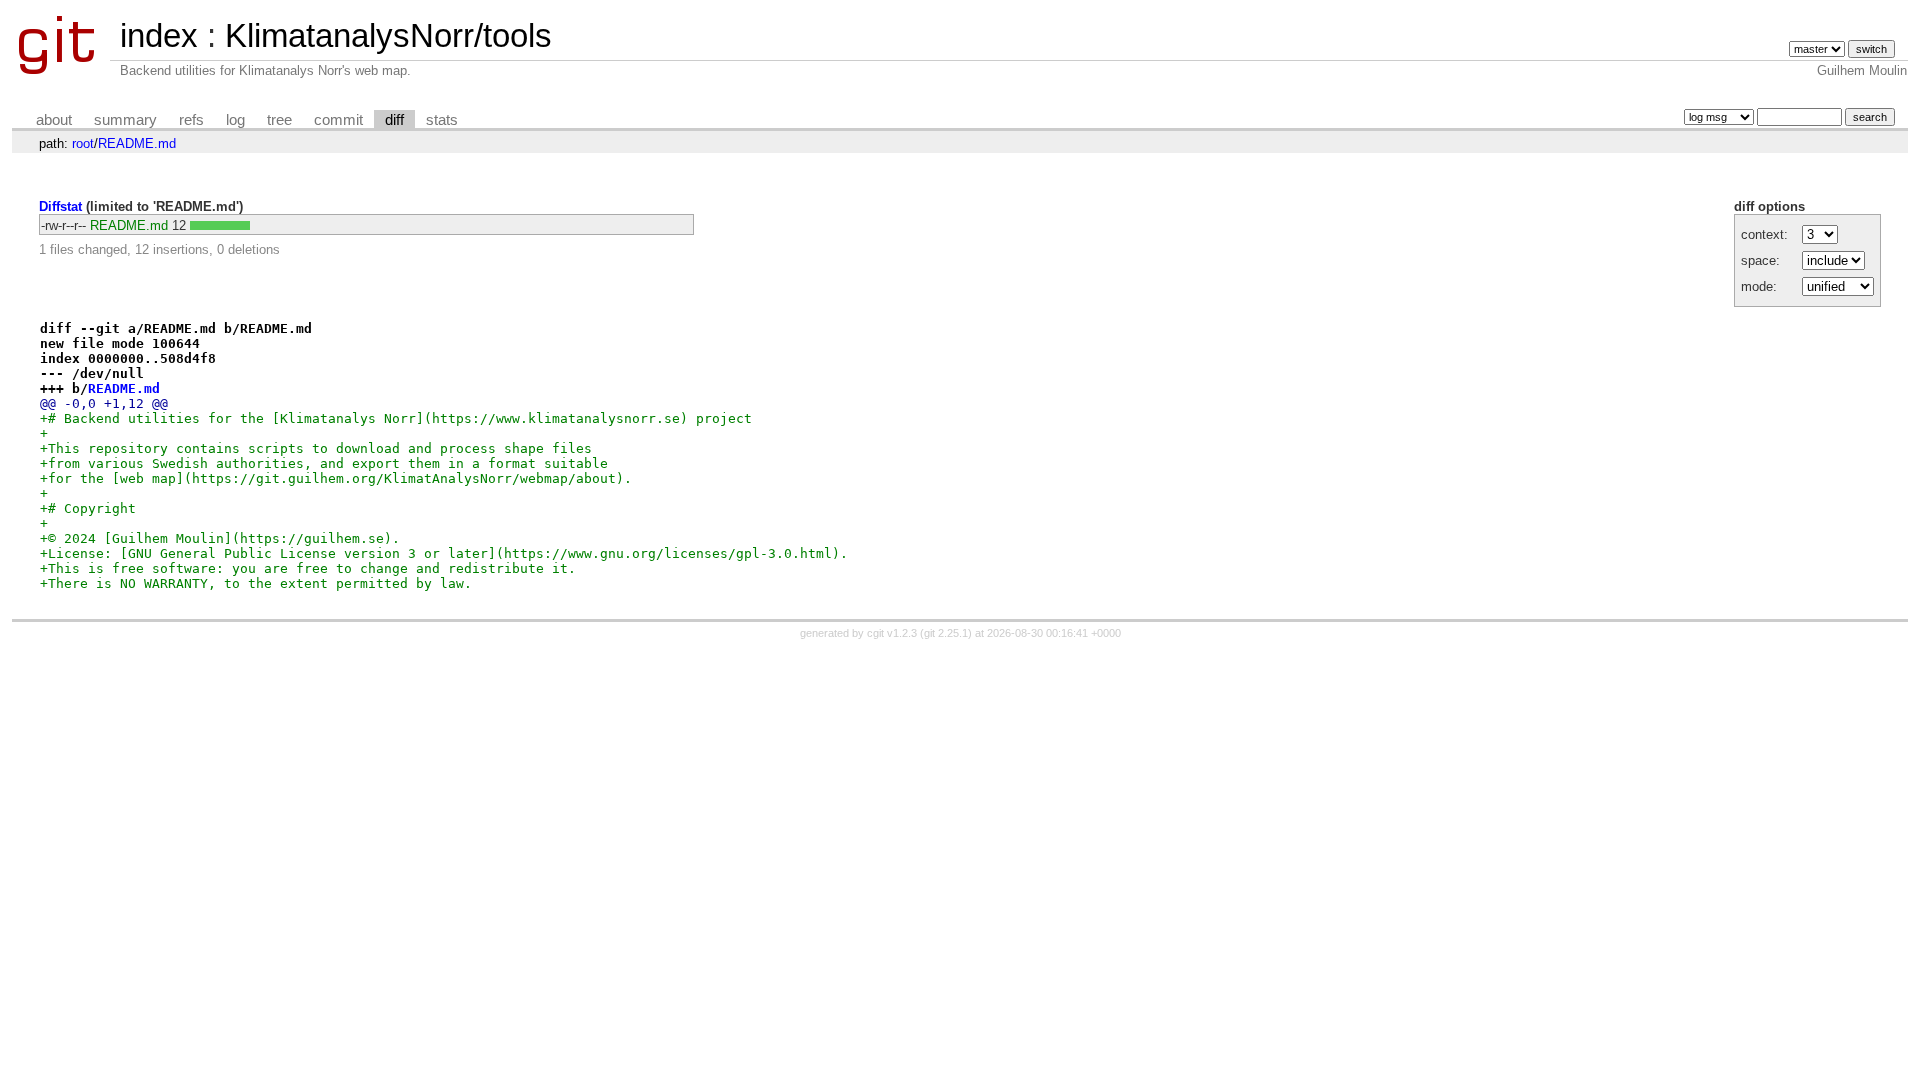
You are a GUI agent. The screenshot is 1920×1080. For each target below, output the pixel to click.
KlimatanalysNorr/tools (388, 35)
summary (125, 120)
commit (338, 120)
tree (279, 120)
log (235, 120)
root (83, 143)
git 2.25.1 (946, 633)
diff (394, 120)
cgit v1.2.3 (892, 633)
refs (191, 120)
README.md (137, 143)
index (159, 35)
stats (442, 120)
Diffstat (60, 206)
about (54, 120)
